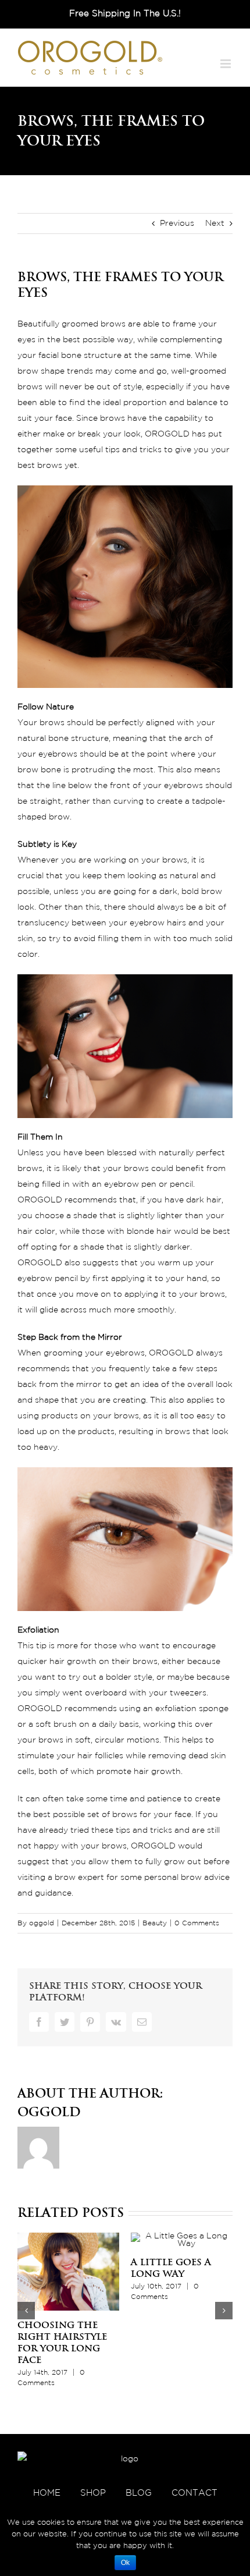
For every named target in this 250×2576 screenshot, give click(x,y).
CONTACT (194, 2493)
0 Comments (197, 1923)
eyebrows (125, 1353)
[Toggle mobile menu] (226, 64)
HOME (47, 2493)
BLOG (139, 2493)
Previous (177, 223)
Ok (125, 2563)
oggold (42, 1923)
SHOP (93, 2493)
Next (215, 223)
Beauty (155, 1923)
